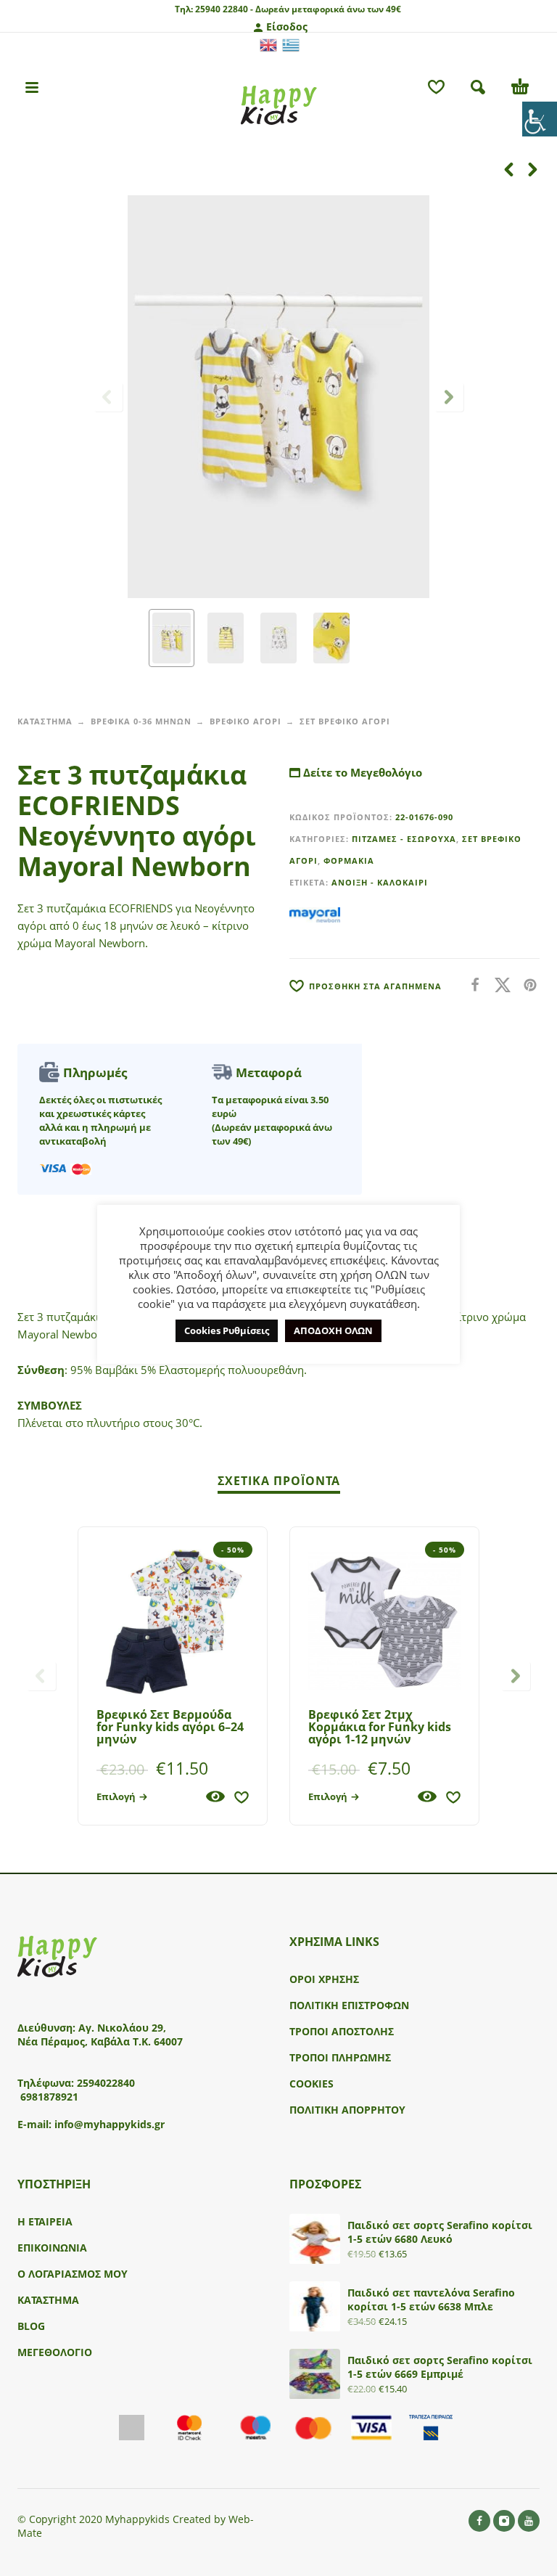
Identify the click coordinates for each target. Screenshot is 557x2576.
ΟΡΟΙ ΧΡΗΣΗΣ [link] (324, 1979)
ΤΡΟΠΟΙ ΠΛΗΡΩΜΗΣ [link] (340, 2057)
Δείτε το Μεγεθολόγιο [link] (361, 772)
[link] (540, 119)
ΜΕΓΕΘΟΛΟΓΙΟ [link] (55, 2352)
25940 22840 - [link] (224, 9)
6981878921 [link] (49, 2097)
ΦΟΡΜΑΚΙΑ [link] (349, 860)
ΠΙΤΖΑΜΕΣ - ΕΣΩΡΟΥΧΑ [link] (404, 839)
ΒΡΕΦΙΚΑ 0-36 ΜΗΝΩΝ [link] (141, 721)
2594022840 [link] (106, 2083)
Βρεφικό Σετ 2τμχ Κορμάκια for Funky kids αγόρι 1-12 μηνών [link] (380, 1727)
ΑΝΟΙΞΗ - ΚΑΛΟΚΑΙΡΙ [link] (380, 882)
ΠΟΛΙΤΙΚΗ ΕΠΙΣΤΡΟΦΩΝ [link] (349, 2005)
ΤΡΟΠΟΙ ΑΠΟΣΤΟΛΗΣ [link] (342, 2031)
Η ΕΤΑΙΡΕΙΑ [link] (45, 2221)
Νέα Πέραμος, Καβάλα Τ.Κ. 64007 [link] (102, 2041)
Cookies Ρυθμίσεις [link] (227, 1330)
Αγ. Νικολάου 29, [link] (122, 2028)
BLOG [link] (31, 2326)
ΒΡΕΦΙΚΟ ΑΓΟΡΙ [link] (246, 721)
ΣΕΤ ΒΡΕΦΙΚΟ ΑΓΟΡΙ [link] (345, 721)
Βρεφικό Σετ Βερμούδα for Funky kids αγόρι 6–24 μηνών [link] (170, 1727)
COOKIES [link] (311, 2084)
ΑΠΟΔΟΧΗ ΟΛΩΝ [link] (333, 1330)
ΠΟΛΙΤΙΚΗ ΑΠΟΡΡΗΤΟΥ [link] (347, 2110)
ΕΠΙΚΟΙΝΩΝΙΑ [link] (52, 2248)
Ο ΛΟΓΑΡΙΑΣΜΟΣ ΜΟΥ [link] (73, 2274)
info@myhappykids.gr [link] (110, 2124)
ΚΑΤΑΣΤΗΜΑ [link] (45, 721)
